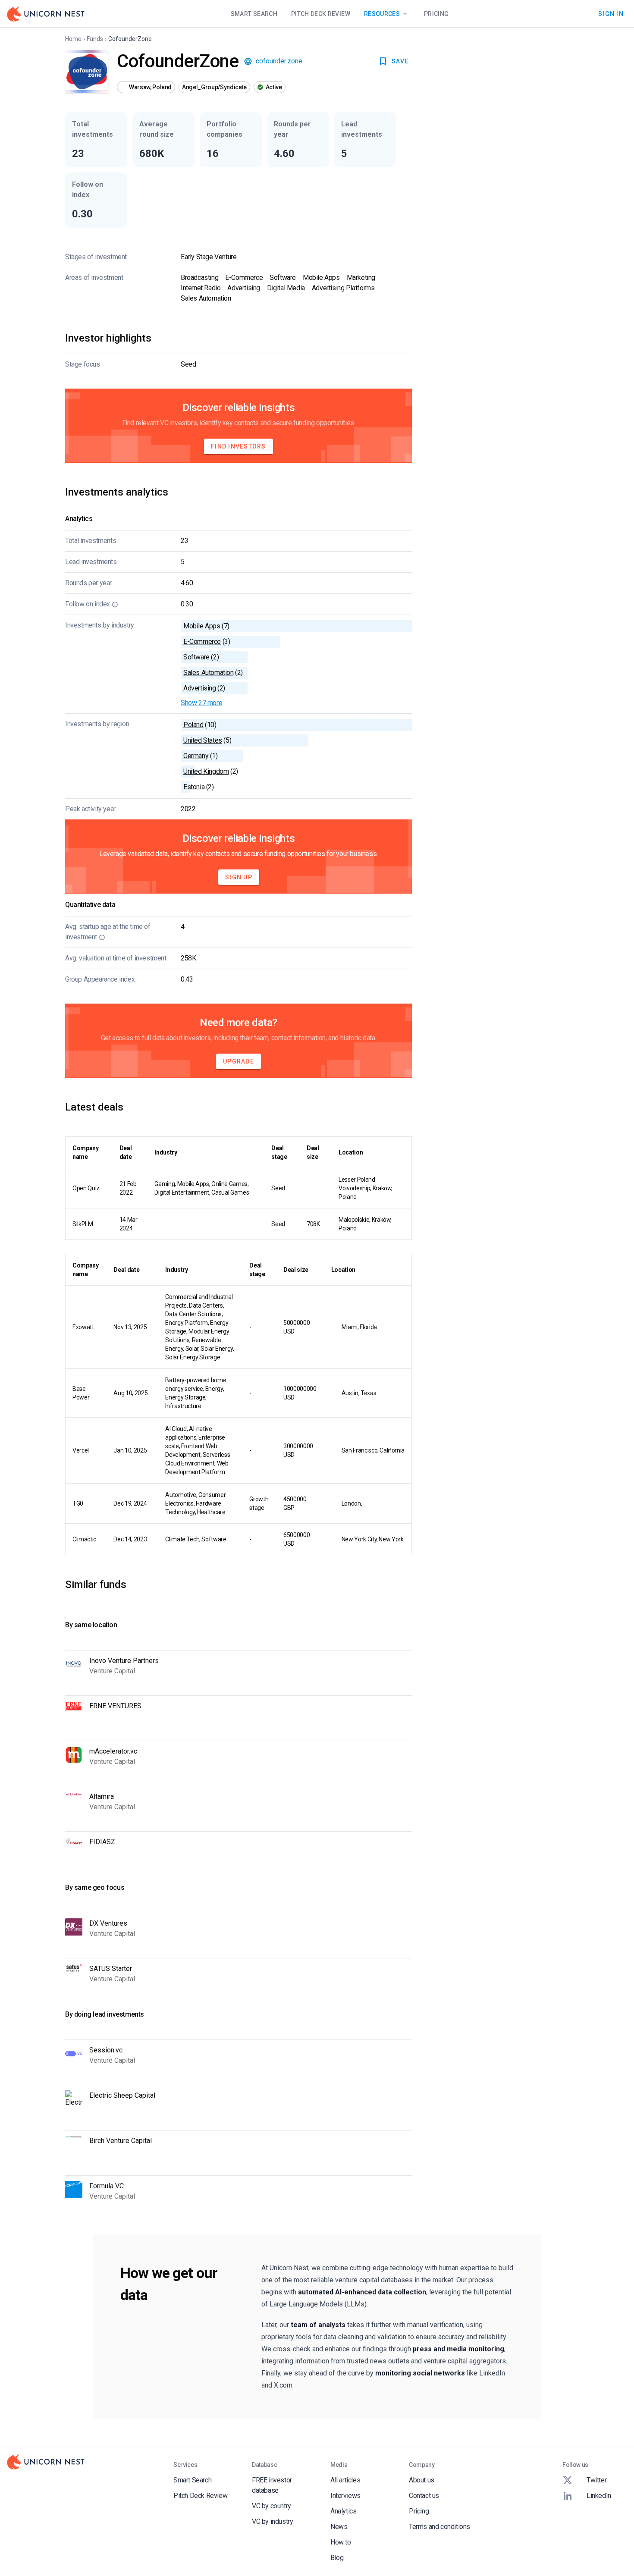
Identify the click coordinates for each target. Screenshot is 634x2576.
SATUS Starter (111, 1969)
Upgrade (239, 1061)
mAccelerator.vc (113, 1751)
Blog (337, 2558)
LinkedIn (599, 2496)
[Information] (115, 604)
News (339, 2527)
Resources (382, 14)
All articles (345, 2480)
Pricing (436, 14)
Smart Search (254, 14)
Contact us (424, 2496)
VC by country (271, 2506)
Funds (95, 39)
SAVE (400, 61)
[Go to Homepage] (46, 14)
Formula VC (107, 2186)
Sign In (611, 13)
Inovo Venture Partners (124, 1661)
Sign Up (239, 877)
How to (341, 2542)
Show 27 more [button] (201, 703)
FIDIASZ (102, 1842)
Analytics (343, 2511)
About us (422, 2480)
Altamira (102, 1796)
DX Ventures (108, 1923)
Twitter (596, 2480)
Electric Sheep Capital (122, 2095)
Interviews (345, 2496)
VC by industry (272, 2521)
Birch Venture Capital (121, 2141)
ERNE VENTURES (115, 1706)
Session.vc (106, 2050)
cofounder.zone (279, 61)
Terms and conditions (439, 2527)
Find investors (239, 446)
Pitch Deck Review (321, 14)
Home (73, 39)
